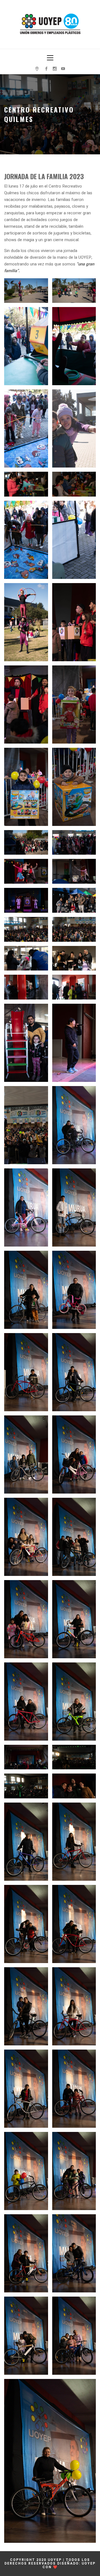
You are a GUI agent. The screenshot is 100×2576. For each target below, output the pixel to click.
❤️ (55, 2567)
